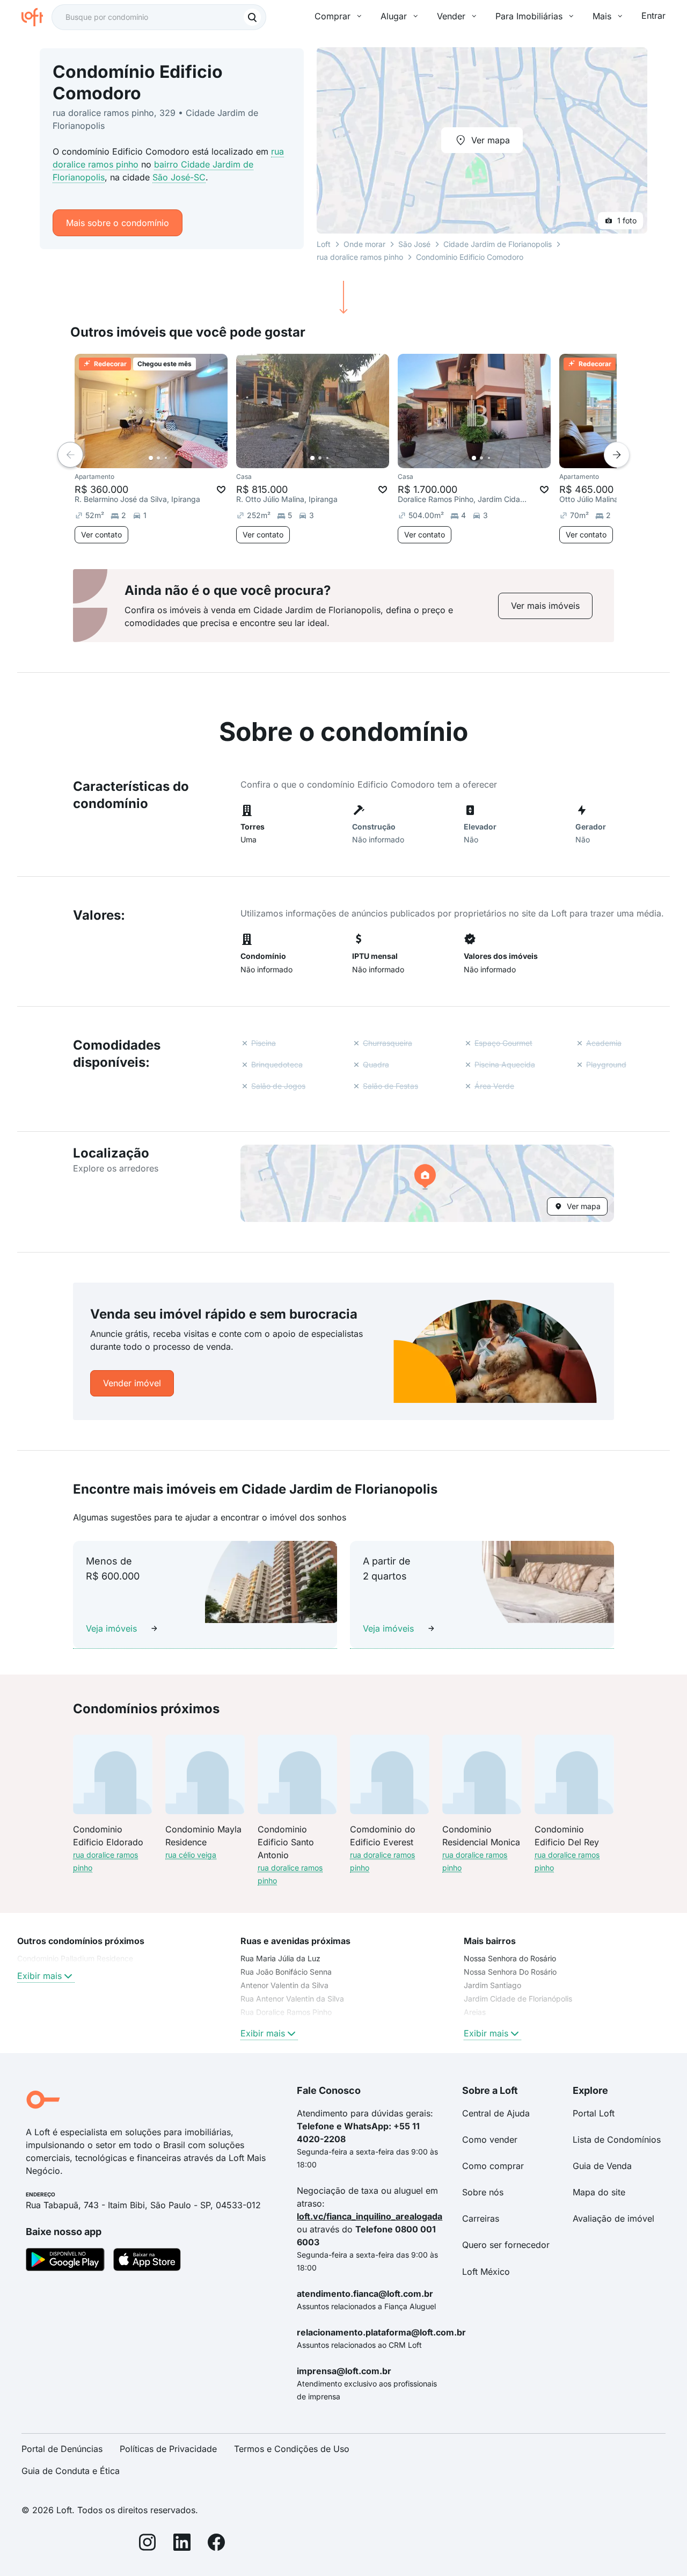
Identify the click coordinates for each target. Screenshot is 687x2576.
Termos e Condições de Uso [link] (292, 2449)
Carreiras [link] (481, 2218)
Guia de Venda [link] (602, 2166)
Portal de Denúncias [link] (62, 2449)
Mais (602, 16)
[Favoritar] (221, 490)
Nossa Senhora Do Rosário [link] (510, 1972)
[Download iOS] (147, 2261)
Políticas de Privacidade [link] (168, 2449)
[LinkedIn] (182, 2544)
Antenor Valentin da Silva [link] (284, 1985)
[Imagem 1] (151, 458)
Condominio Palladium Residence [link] (75, 1958)
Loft (324, 244)
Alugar (394, 16)
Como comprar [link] (493, 2166)
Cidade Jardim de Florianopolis (498, 244)
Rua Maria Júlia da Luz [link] (280, 1958)
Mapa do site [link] (599, 2192)
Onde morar (364, 244)
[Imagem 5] (181, 458)
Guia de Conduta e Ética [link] (71, 2471)
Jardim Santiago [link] (492, 1985)
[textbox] (159, 17)
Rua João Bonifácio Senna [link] (286, 1972)
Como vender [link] (490, 2140)
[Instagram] (148, 2544)
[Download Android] (65, 2261)
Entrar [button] (653, 16)
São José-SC (179, 177)
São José (414, 244)
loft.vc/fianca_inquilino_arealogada (370, 2216)
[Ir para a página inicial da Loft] (36, 17)
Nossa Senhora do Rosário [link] (510, 1958)
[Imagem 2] (158, 458)
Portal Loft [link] (594, 2113)
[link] (545, 606)
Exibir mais (39, 1976)
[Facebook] (216, 2544)
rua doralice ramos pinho (360, 257)
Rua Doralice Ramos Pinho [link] (286, 2012)
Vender (451, 16)
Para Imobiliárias (529, 16)
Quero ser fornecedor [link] (506, 2245)
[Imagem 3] (166, 458)
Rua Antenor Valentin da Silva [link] (292, 1999)
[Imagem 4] (173, 458)
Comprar (332, 16)
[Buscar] (252, 17)
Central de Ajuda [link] (496, 2113)
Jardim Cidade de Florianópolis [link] (518, 1999)
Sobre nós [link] (483, 2192)
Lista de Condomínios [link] (617, 2140)
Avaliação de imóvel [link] (613, 2218)
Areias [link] (475, 2012)
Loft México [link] (486, 2272)
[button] (427, 1183)
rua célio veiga (191, 1855)
